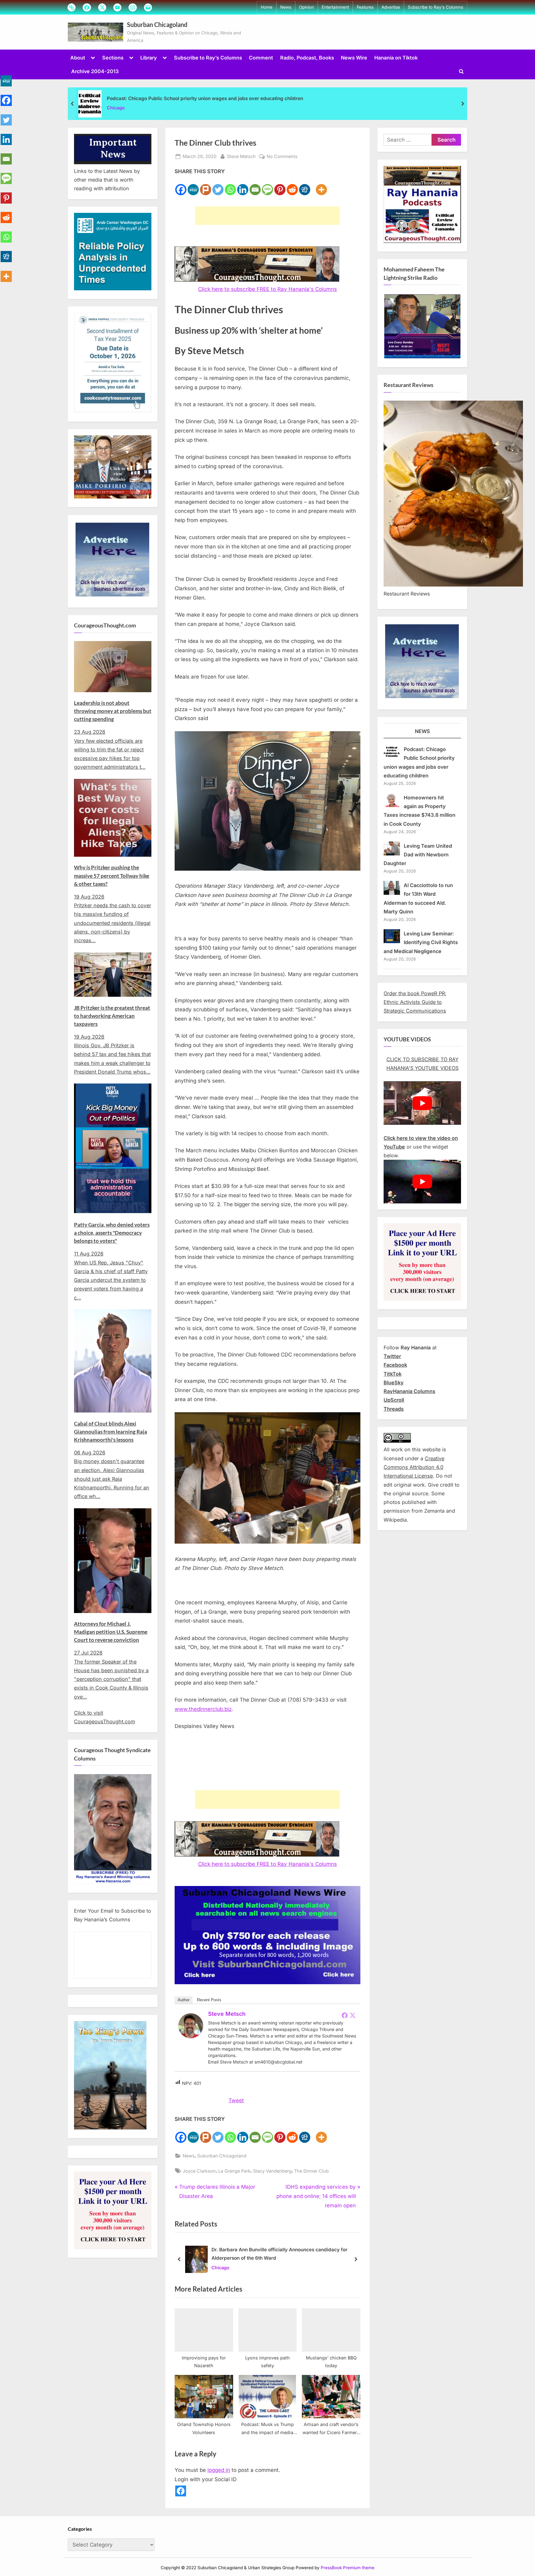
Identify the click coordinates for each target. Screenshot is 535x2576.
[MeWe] (193, 186)
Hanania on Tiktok (396, 58)
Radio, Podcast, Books (307, 58)
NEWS (422, 731)
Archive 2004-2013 (95, 71)
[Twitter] (218, 186)
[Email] (255, 186)
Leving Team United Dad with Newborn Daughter (418, 855)
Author (184, 2000)
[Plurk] (206, 186)
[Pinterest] (280, 186)
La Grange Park (234, 2171)
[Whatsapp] (230, 186)
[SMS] (267, 186)
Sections (113, 58)
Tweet (236, 2100)
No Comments (282, 157)
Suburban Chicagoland (157, 24)
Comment (261, 58)
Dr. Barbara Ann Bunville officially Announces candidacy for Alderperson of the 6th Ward (279, 2254)
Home (267, 7)
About (78, 58)
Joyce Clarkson (199, 2171)
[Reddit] (292, 186)
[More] (321, 186)
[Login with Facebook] (181, 2491)
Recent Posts (209, 2000)
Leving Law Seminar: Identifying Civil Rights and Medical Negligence (421, 942)
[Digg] (305, 186)
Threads (394, 1409)
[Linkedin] (243, 186)
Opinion (307, 7)
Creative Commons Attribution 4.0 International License (414, 1467)
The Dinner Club (311, 2171)
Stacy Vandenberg (272, 2171)
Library (149, 58)
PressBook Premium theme (348, 2568)
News (286, 7)
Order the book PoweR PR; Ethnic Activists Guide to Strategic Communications (415, 1002)
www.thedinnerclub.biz (203, 1709)
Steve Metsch (241, 156)
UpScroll (394, 1400)
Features (365, 7)
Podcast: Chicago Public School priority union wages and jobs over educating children (205, 98)
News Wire (354, 58)
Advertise (391, 7)
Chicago (116, 108)
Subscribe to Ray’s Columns (435, 7)
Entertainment (335, 7)
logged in (219, 2470)
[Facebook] (181, 186)
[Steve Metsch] (191, 2036)
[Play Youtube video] (422, 1103)
